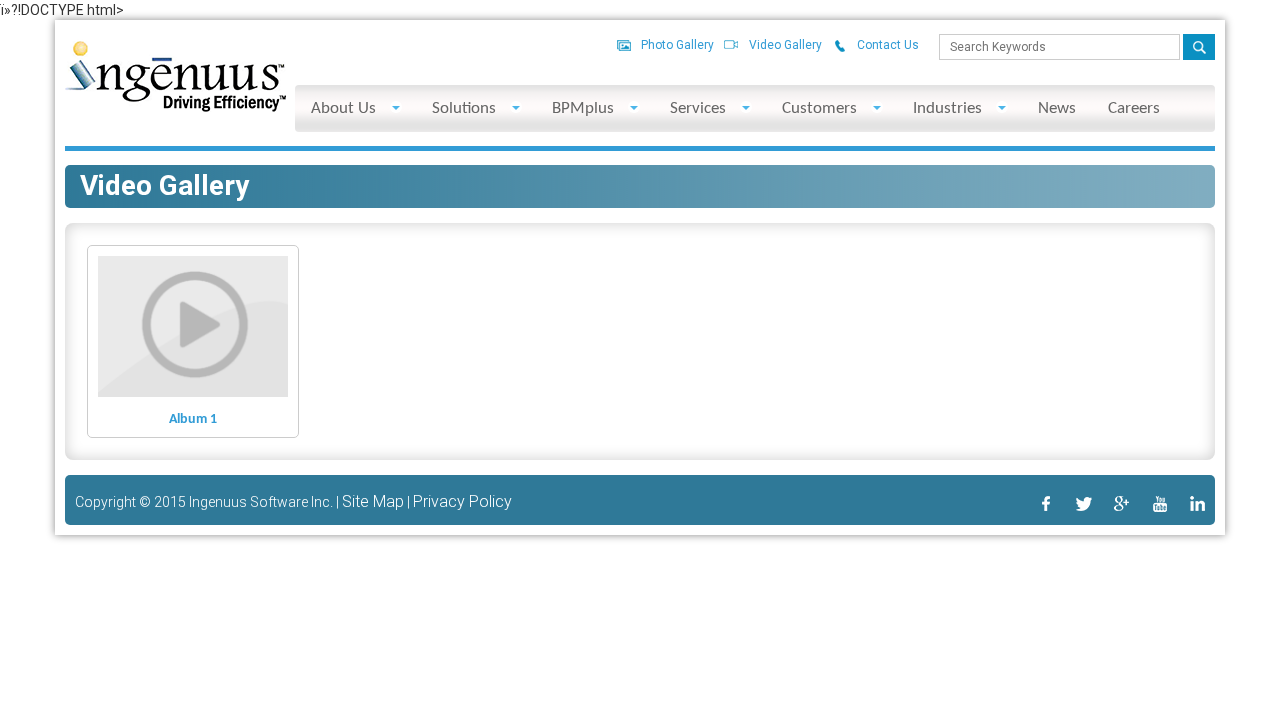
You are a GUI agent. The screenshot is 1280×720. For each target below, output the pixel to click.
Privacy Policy (462, 501)
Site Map (373, 501)
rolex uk (1131, 161)
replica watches (532, 161)
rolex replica (210, 161)
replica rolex (800, 161)
